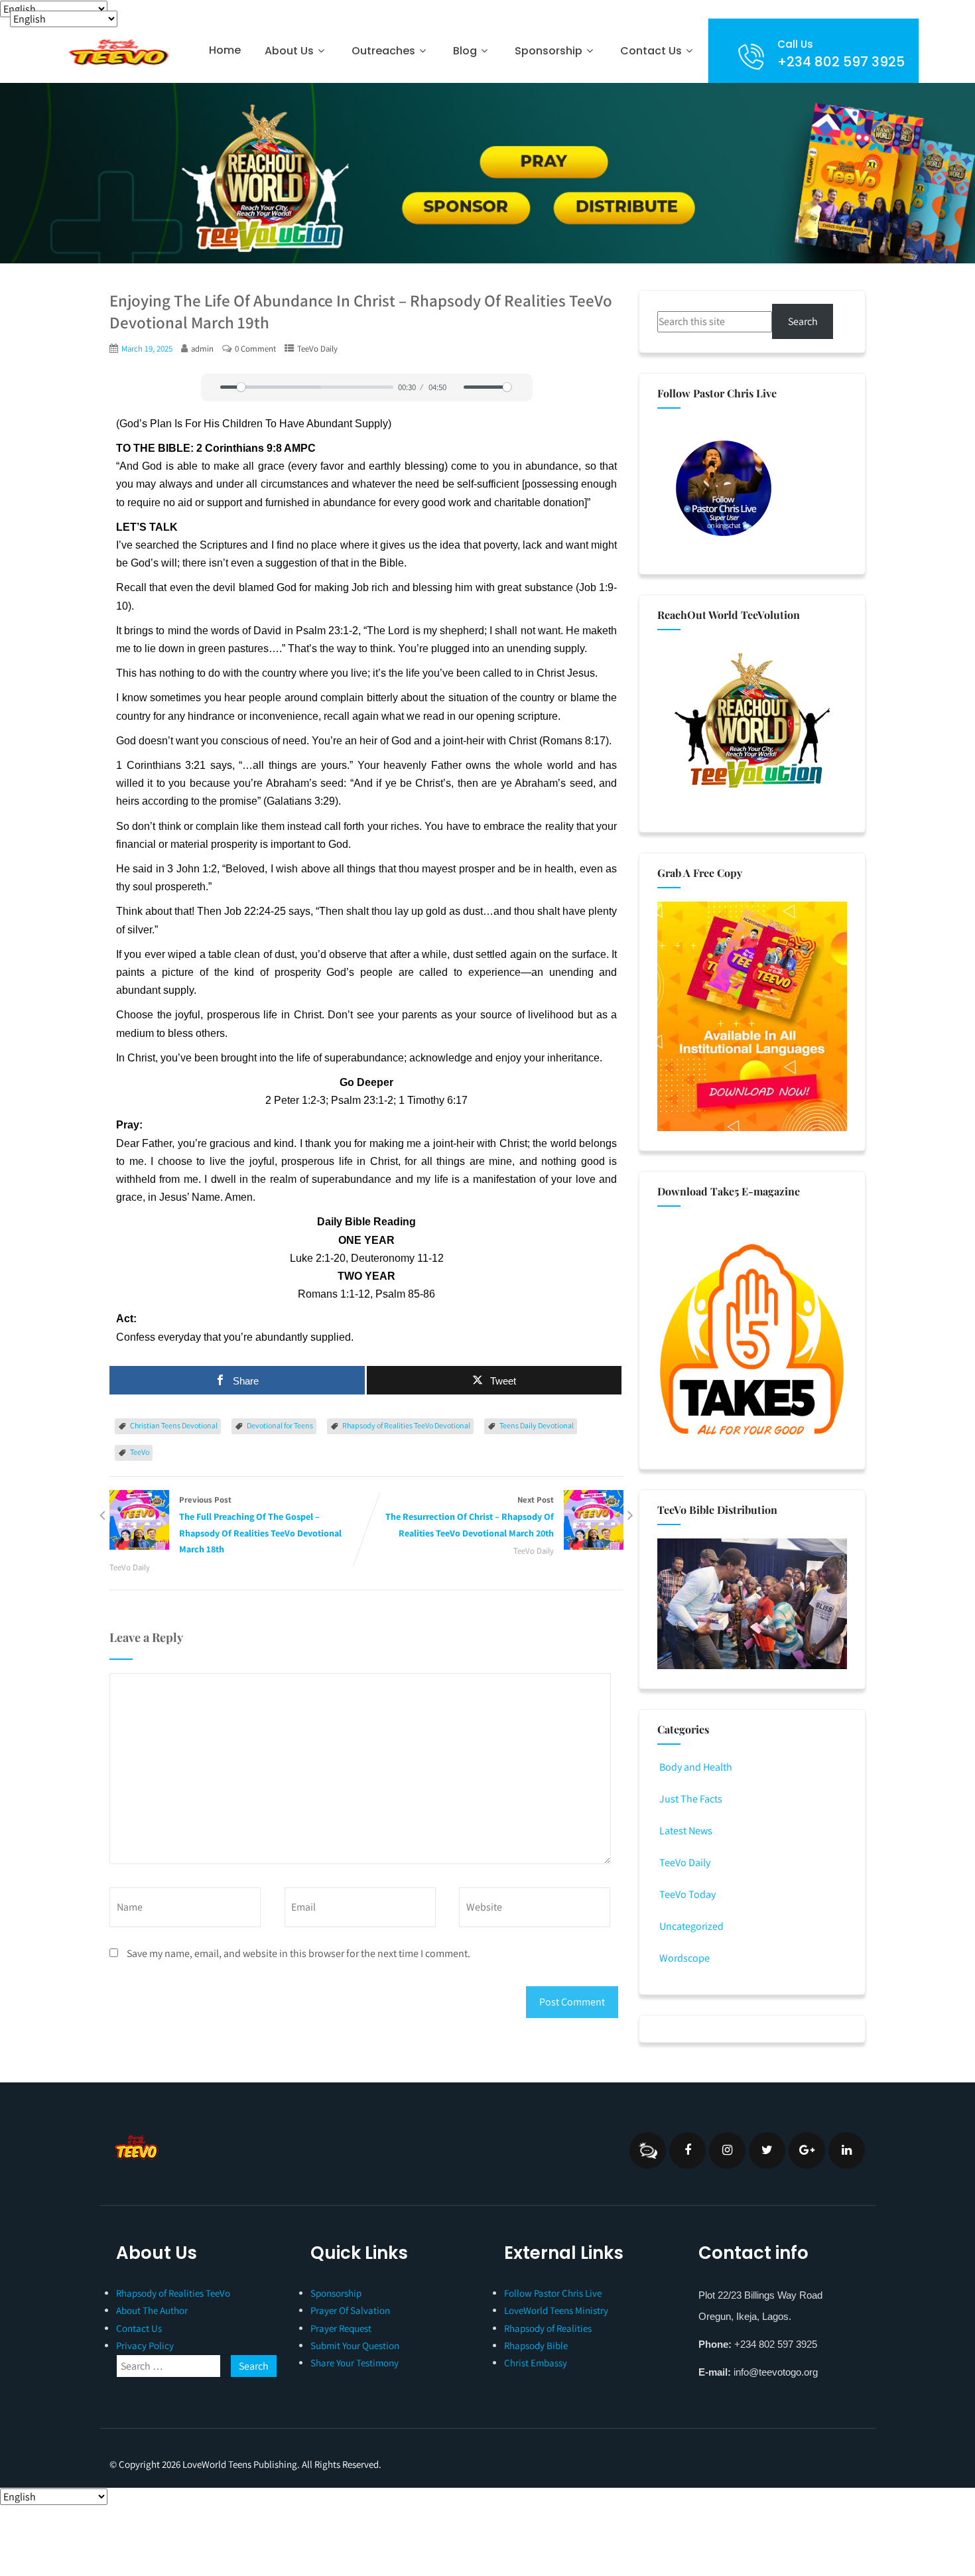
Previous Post (260, 1525)
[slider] (307, 387)
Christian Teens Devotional (174, 1425)
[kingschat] (648, 2150)
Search (803, 321)
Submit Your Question (355, 2345)
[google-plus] (807, 2150)
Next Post (470, 1517)
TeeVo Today (687, 1894)
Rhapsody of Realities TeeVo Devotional (406, 1425)
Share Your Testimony (355, 2363)
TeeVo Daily (317, 349)
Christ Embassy (536, 2363)
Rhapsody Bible (536, 2345)
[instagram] (727, 2150)
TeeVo (140, 1452)
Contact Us (651, 51)
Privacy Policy (145, 2345)
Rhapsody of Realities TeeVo (173, 2293)
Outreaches (383, 51)
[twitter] (767, 2150)
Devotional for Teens (280, 1425)
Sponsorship (336, 2293)
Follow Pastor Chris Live (553, 2293)
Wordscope (684, 1958)
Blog (465, 51)
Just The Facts (691, 1799)
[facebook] (687, 2150)
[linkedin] (847, 2150)
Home (225, 50)
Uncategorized (691, 1926)
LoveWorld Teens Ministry (556, 2310)
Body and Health (696, 1767)
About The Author (152, 2310)
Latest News (686, 1831)
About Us (289, 51)
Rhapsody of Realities (548, 2328)
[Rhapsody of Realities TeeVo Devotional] (117, 52)
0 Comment (255, 349)
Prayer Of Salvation (350, 2310)
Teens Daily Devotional (537, 1425)
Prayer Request (341, 2328)
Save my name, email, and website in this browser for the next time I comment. (298, 1953)
